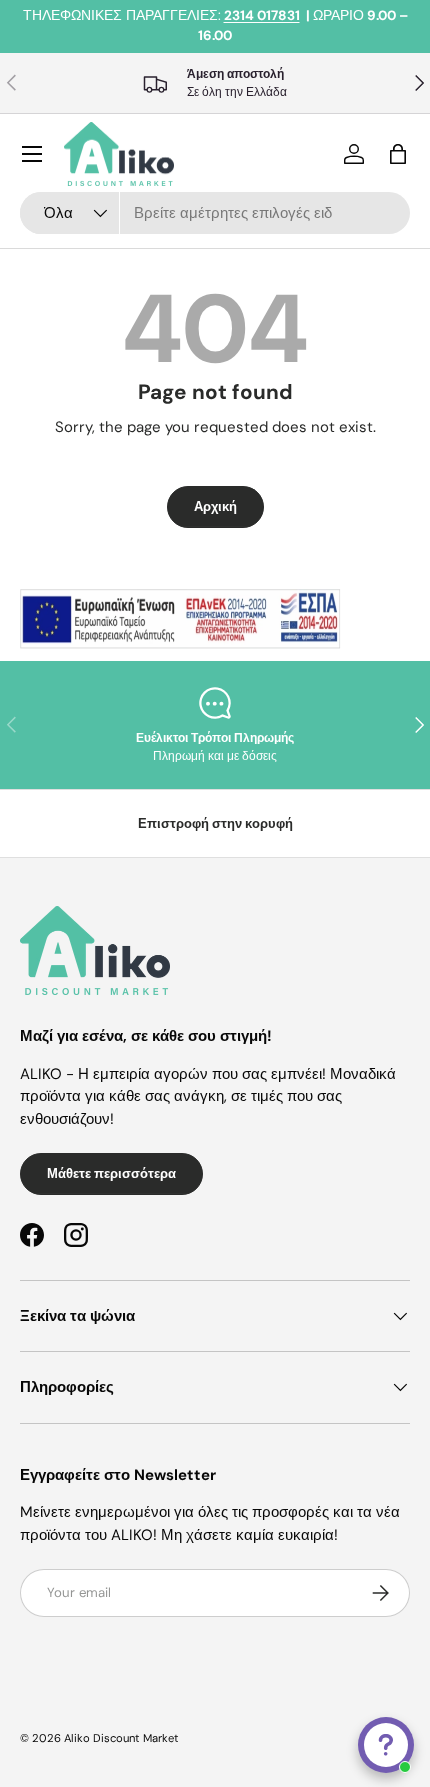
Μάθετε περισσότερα (111, 1173)
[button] (398, 154)
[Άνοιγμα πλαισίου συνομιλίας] (386, 1745)
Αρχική (215, 506)
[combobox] (215, 213)
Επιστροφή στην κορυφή (215, 823)
